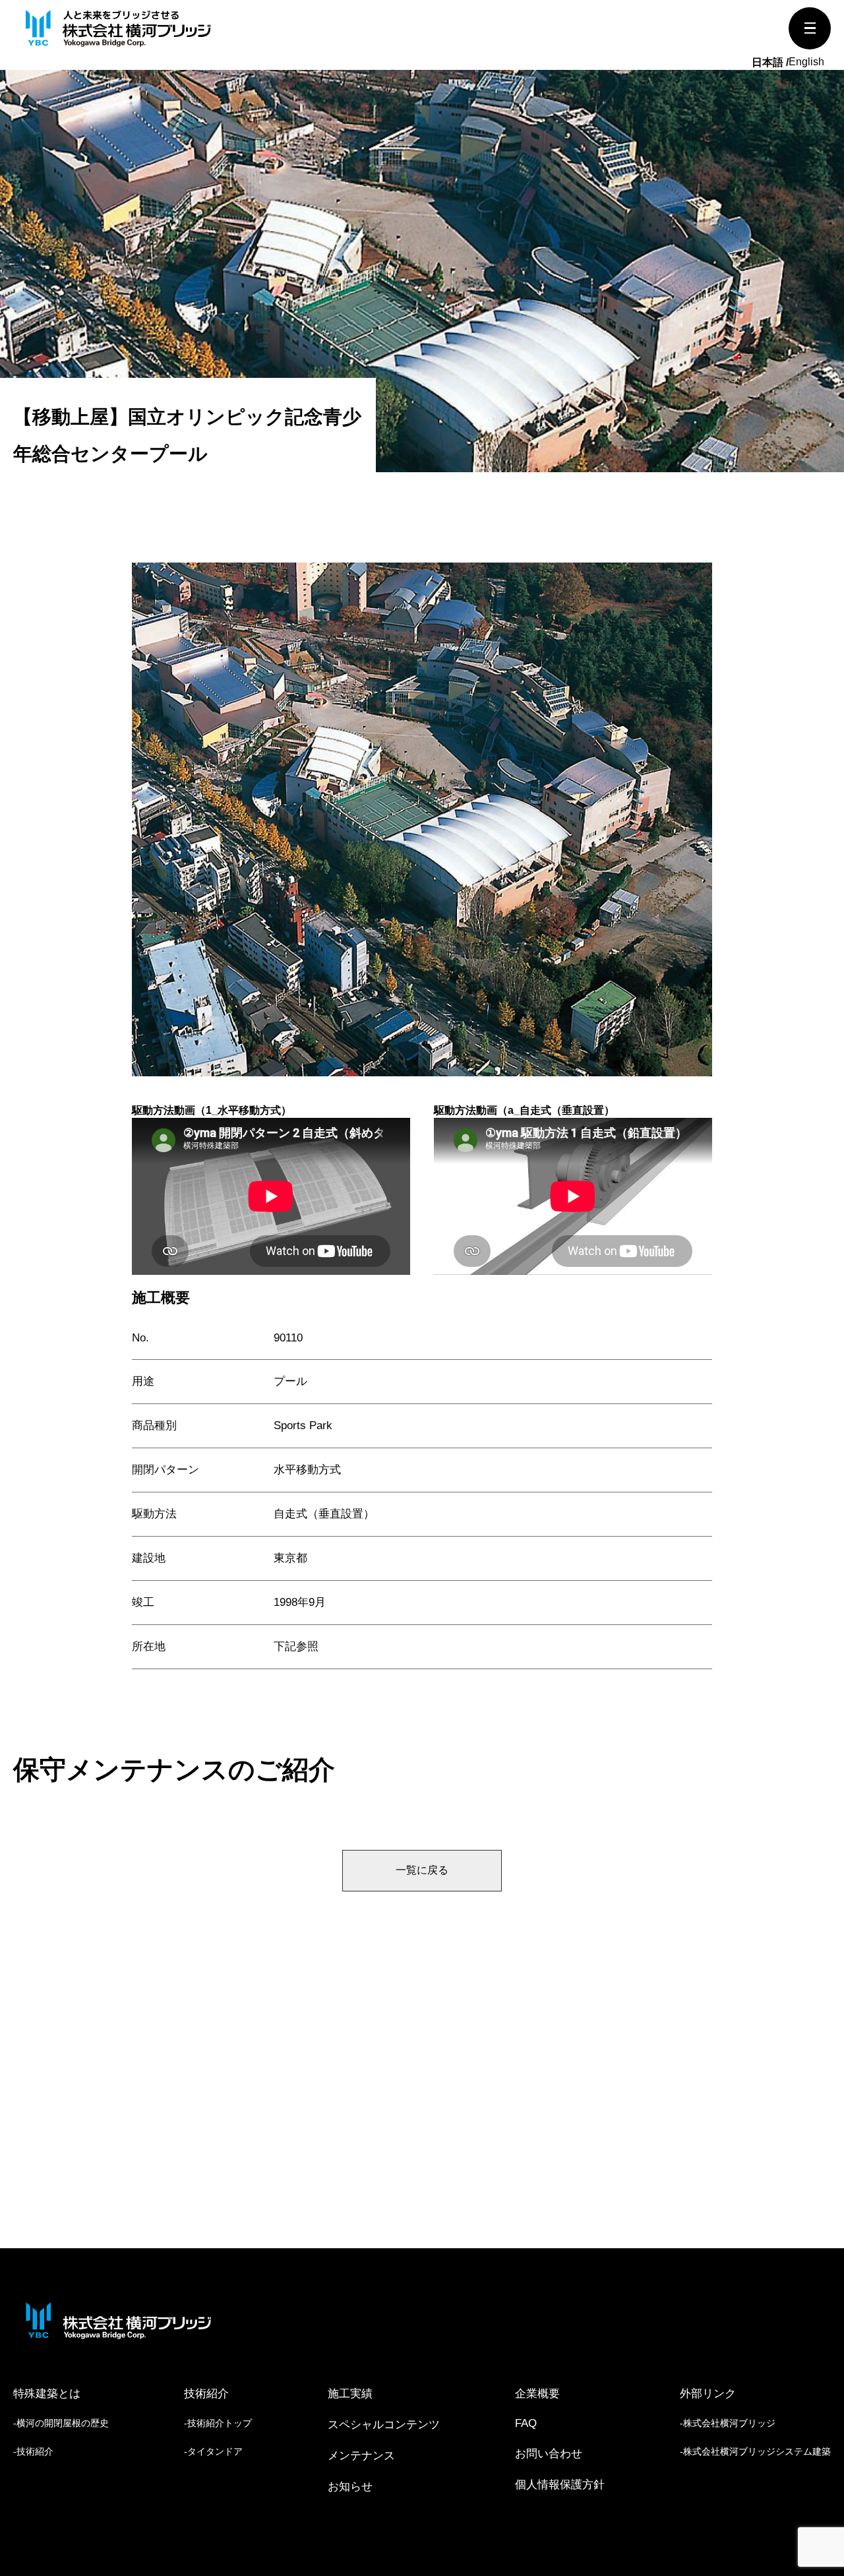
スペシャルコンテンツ (384, 2425)
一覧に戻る (422, 1870)
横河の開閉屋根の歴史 (63, 2423)
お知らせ (350, 2487)
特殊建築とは (47, 2394)
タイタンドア (215, 2451)
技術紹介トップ (220, 2423)
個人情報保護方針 (560, 2485)
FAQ (526, 2423)
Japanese (770, 63)
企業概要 (537, 2394)
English (806, 62)
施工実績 (350, 2394)
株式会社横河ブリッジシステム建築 (757, 2451)
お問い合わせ (549, 2454)
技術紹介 (35, 2451)
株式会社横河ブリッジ (729, 2423)
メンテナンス (361, 2456)
